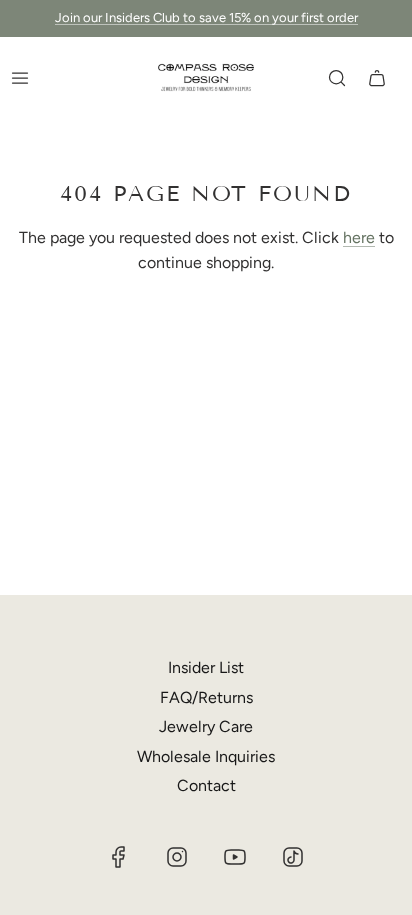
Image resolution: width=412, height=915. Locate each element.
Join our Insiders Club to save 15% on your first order (206, 17)
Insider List (206, 667)
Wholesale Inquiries (206, 756)
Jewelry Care (206, 726)
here (359, 237)
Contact (206, 785)
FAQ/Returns (206, 697)
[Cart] (377, 78)
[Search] (337, 78)
